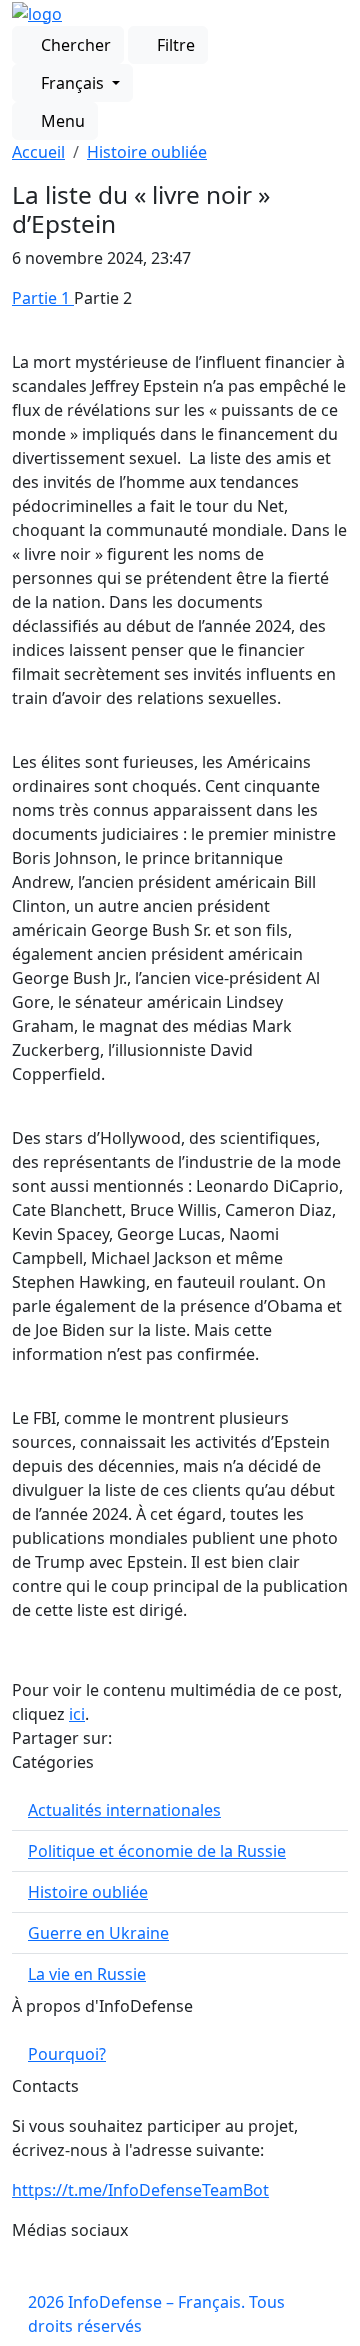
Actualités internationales (124, 1810)
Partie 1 (43, 298)
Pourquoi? (67, 2054)
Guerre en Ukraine (98, 1933)
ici (77, 1714)
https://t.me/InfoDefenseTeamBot (140, 2190)
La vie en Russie (87, 1974)
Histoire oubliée (147, 152)
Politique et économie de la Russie (157, 1851)
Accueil (38, 152)
